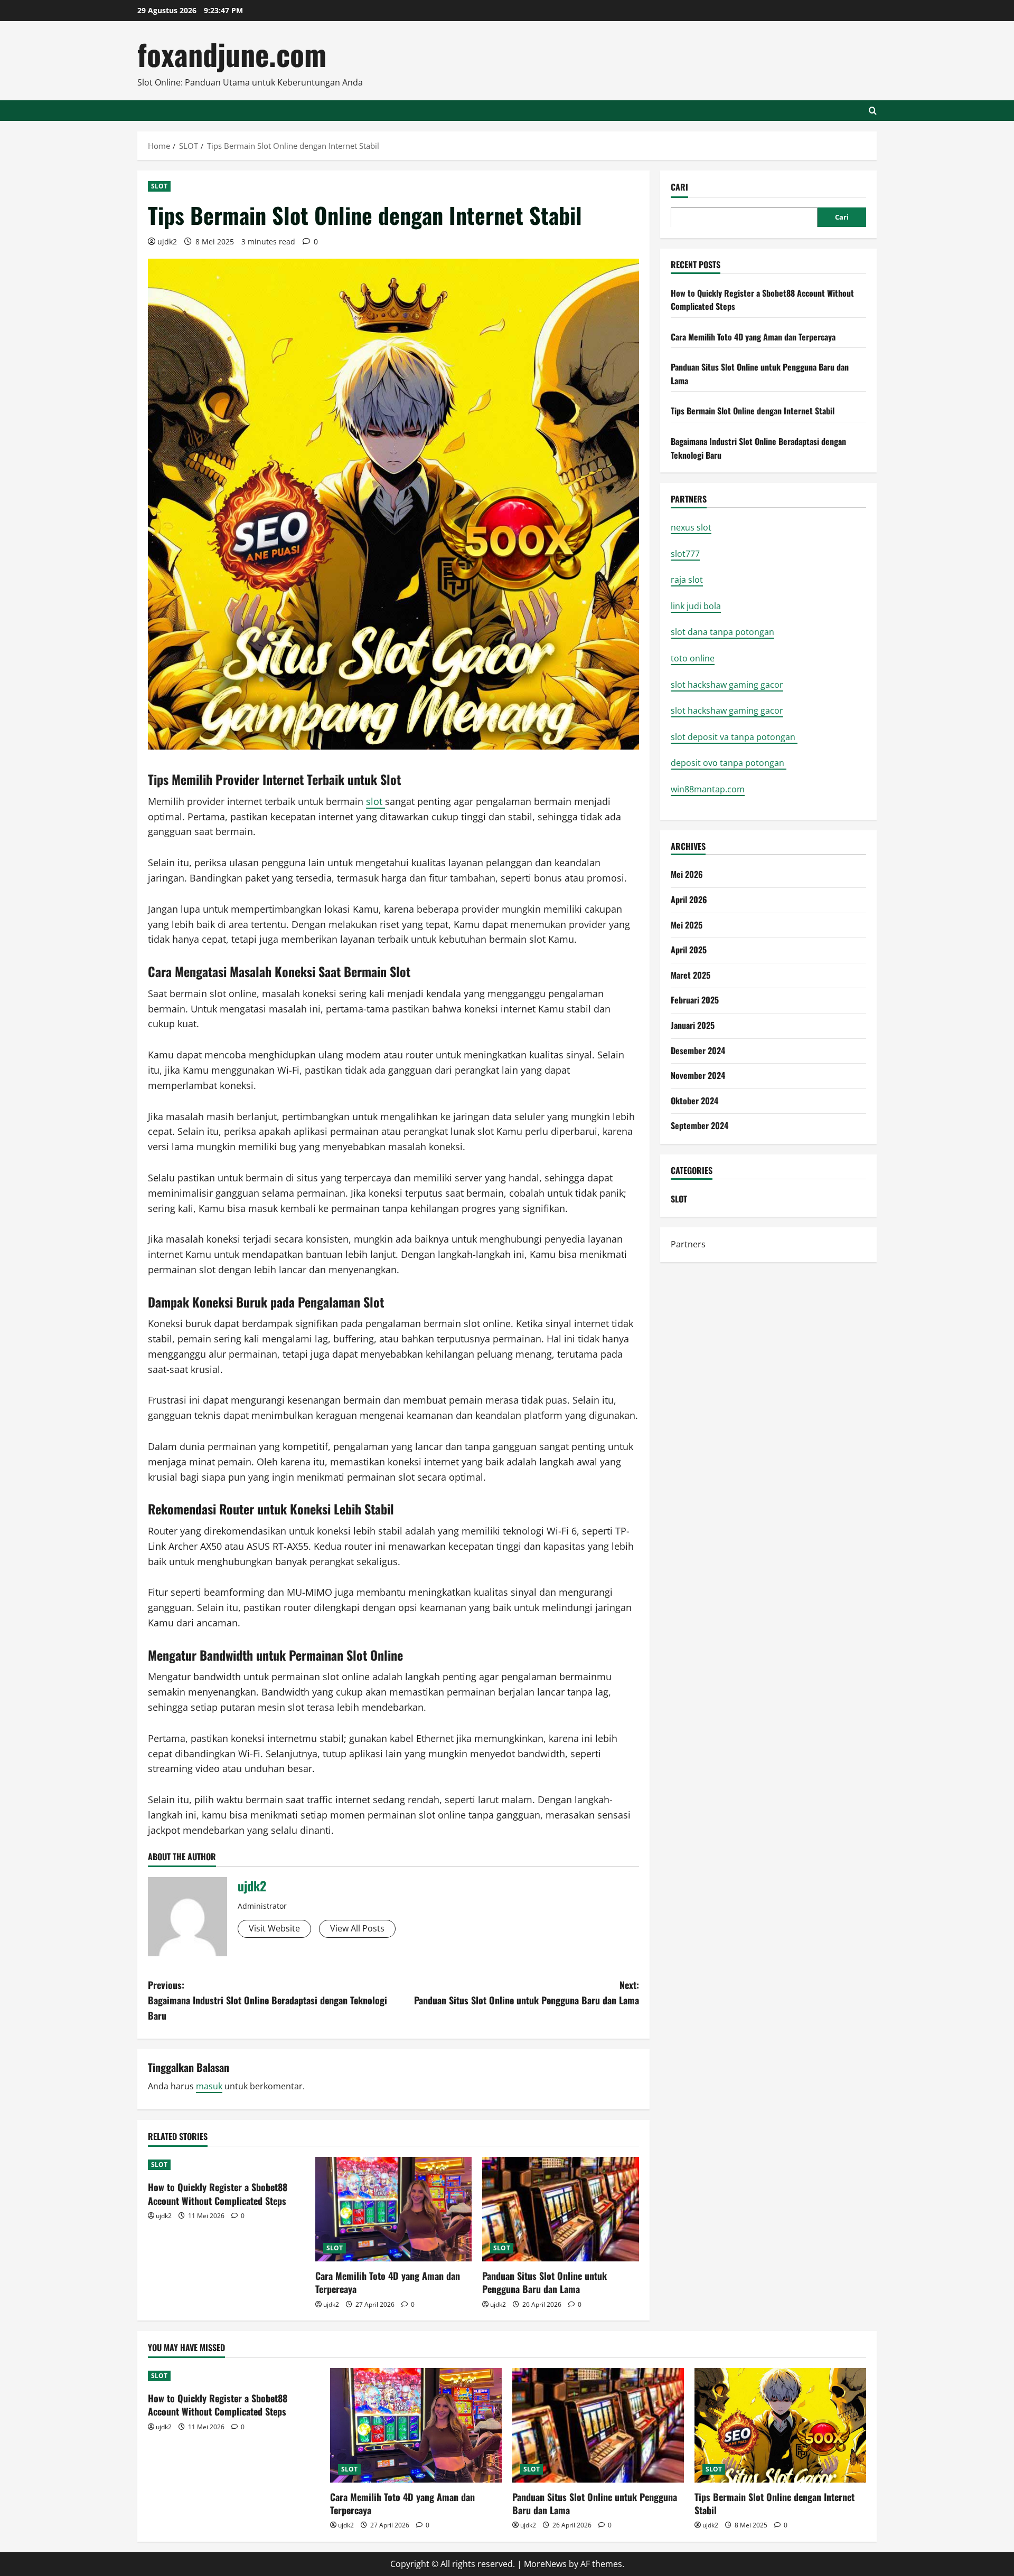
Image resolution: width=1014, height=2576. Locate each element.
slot (375, 801)
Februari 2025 (695, 1000)
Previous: (267, 2000)
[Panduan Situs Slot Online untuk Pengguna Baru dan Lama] (561, 2209)
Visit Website (274, 1928)
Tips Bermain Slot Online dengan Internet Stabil (753, 411)
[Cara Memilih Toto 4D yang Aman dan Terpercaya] (394, 2209)
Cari (679, 187)
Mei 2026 (687, 874)
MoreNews (545, 2564)
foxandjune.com (232, 54)
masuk (209, 2086)
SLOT (159, 186)
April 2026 (689, 899)
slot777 (685, 553)
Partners (688, 1244)
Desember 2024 (698, 1050)
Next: (527, 1992)
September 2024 (700, 1125)
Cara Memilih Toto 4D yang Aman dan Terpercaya (388, 2282)
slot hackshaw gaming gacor (727, 684)
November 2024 (698, 1075)
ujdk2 (167, 241)
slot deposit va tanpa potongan (734, 736)
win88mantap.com (708, 789)
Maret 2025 (691, 974)
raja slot (687, 580)
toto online (693, 658)
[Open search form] (873, 111)
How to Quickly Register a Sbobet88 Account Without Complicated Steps (218, 2194)
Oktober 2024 (694, 1100)
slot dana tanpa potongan (722, 632)
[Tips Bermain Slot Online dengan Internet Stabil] (780, 2425)
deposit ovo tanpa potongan (729, 763)
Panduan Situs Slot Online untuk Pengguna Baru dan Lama (544, 2282)
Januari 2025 (693, 1025)
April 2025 (689, 949)
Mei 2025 (687, 924)
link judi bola (696, 605)
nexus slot (691, 527)
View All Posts (357, 1928)
